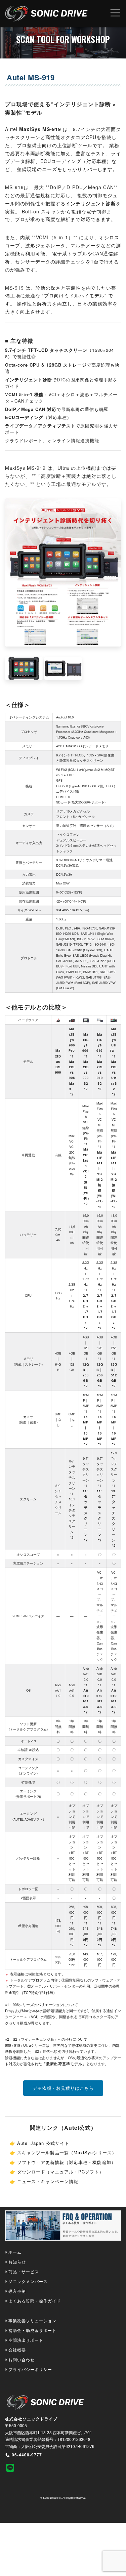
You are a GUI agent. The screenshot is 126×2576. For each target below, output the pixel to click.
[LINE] (24, 2467)
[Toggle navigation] (115, 13)
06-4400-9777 (27, 2455)
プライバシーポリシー (30, 2369)
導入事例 (17, 2291)
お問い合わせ (22, 2359)
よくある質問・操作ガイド (35, 2301)
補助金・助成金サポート (32, 2330)
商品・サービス (24, 2271)
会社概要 (17, 2350)
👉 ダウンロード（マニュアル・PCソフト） (57, 2172)
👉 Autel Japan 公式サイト (39, 2143)
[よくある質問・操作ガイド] (63, 2227)
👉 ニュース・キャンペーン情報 (44, 2181)
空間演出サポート (26, 2340)
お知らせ (17, 2262)
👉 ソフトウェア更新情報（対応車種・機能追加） (63, 2162)
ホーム (15, 2252)
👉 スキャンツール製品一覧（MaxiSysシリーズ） (63, 2152)
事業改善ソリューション (32, 2320)
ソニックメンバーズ (28, 2281)
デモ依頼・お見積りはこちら (63, 2088)
